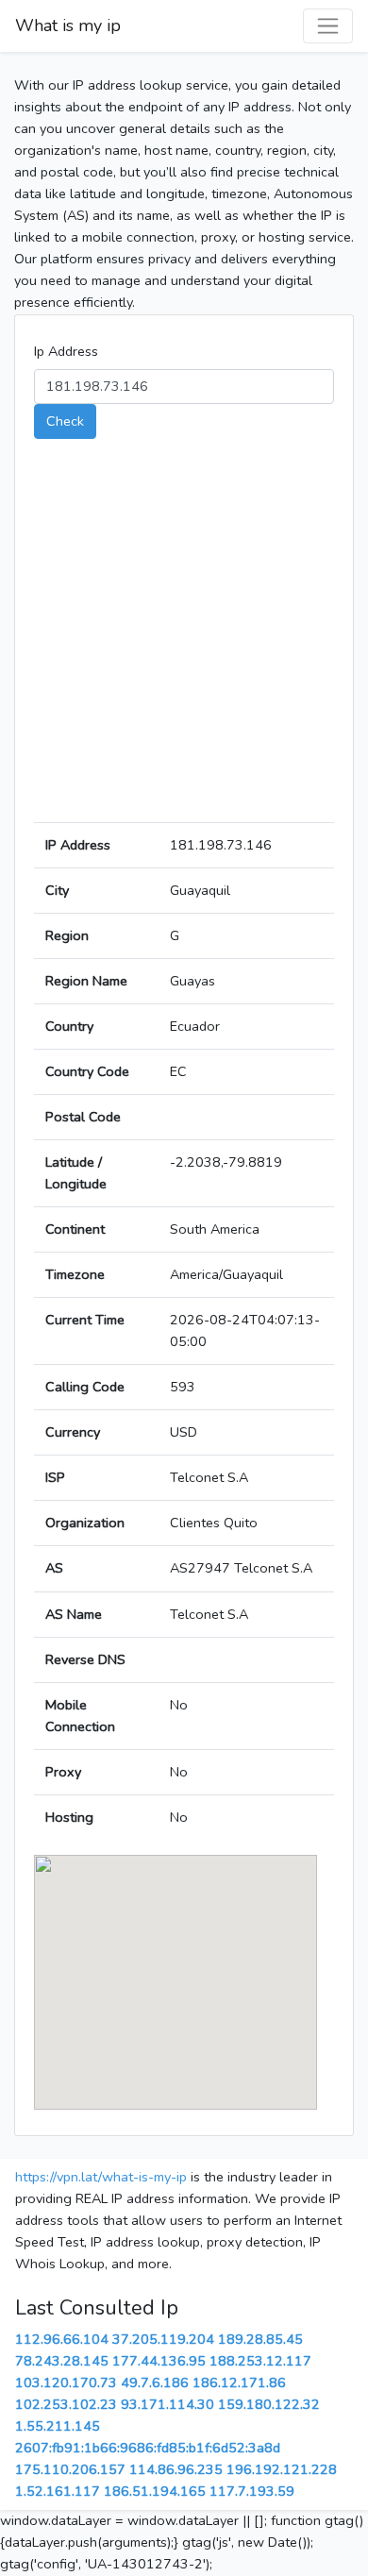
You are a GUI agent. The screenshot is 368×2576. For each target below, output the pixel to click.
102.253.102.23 (66, 2404)
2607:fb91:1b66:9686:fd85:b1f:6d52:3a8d (148, 2448)
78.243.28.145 (62, 2361)
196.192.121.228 (282, 2469)
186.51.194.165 (155, 2491)
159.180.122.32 (269, 2404)
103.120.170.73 (66, 2382)
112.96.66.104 (62, 2339)
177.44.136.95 (159, 2361)
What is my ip (68, 25)
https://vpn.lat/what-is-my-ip (101, 2177)
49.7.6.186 (155, 2382)
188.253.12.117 (260, 2361)
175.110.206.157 (70, 2469)
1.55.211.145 (58, 2426)
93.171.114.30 (167, 2404)
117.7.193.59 (252, 2491)
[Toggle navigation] (328, 26)
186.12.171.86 (239, 2382)
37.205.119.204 (163, 2339)
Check (65, 421)
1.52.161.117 (58, 2491)
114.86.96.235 (176, 2469)
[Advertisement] (184, 638)
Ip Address (66, 351)
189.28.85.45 (260, 2339)
